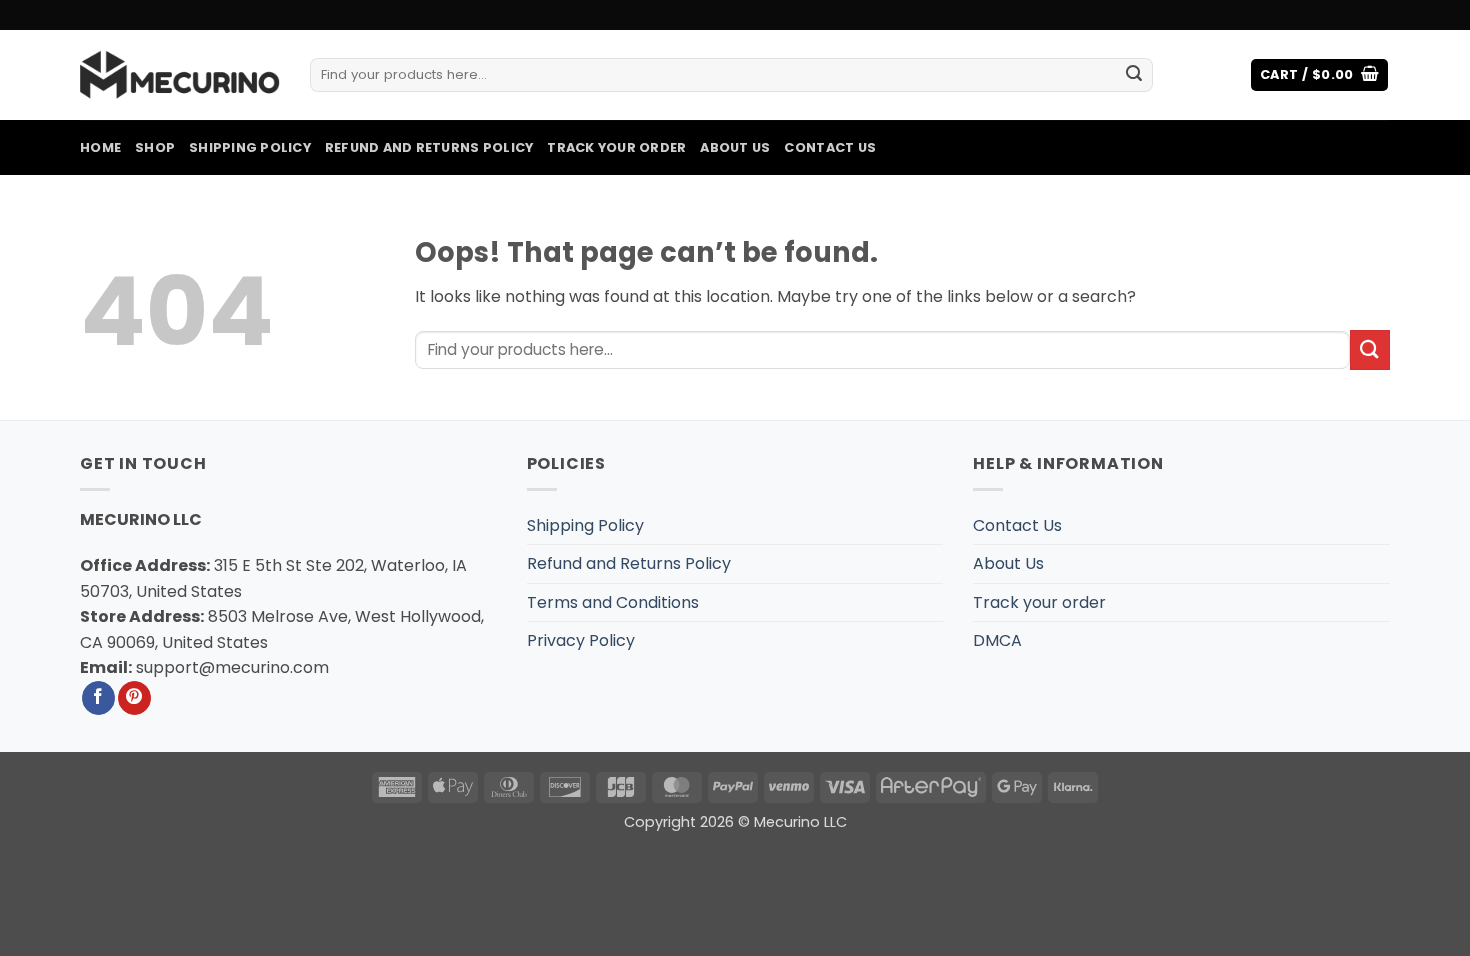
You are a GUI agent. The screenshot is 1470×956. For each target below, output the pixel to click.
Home (100, 147)
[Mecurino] (180, 75)
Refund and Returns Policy (429, 147)
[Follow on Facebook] (98, 698)
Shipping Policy (250, 147)
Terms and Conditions (613, 602)
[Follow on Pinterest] (134, 698)
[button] (1319, 75)
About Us (735, 147)
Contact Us (830, 147)
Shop (155, 147)
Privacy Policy (581, 640)
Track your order (616, 147)
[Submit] (1134, 75)
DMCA (997, 640)
